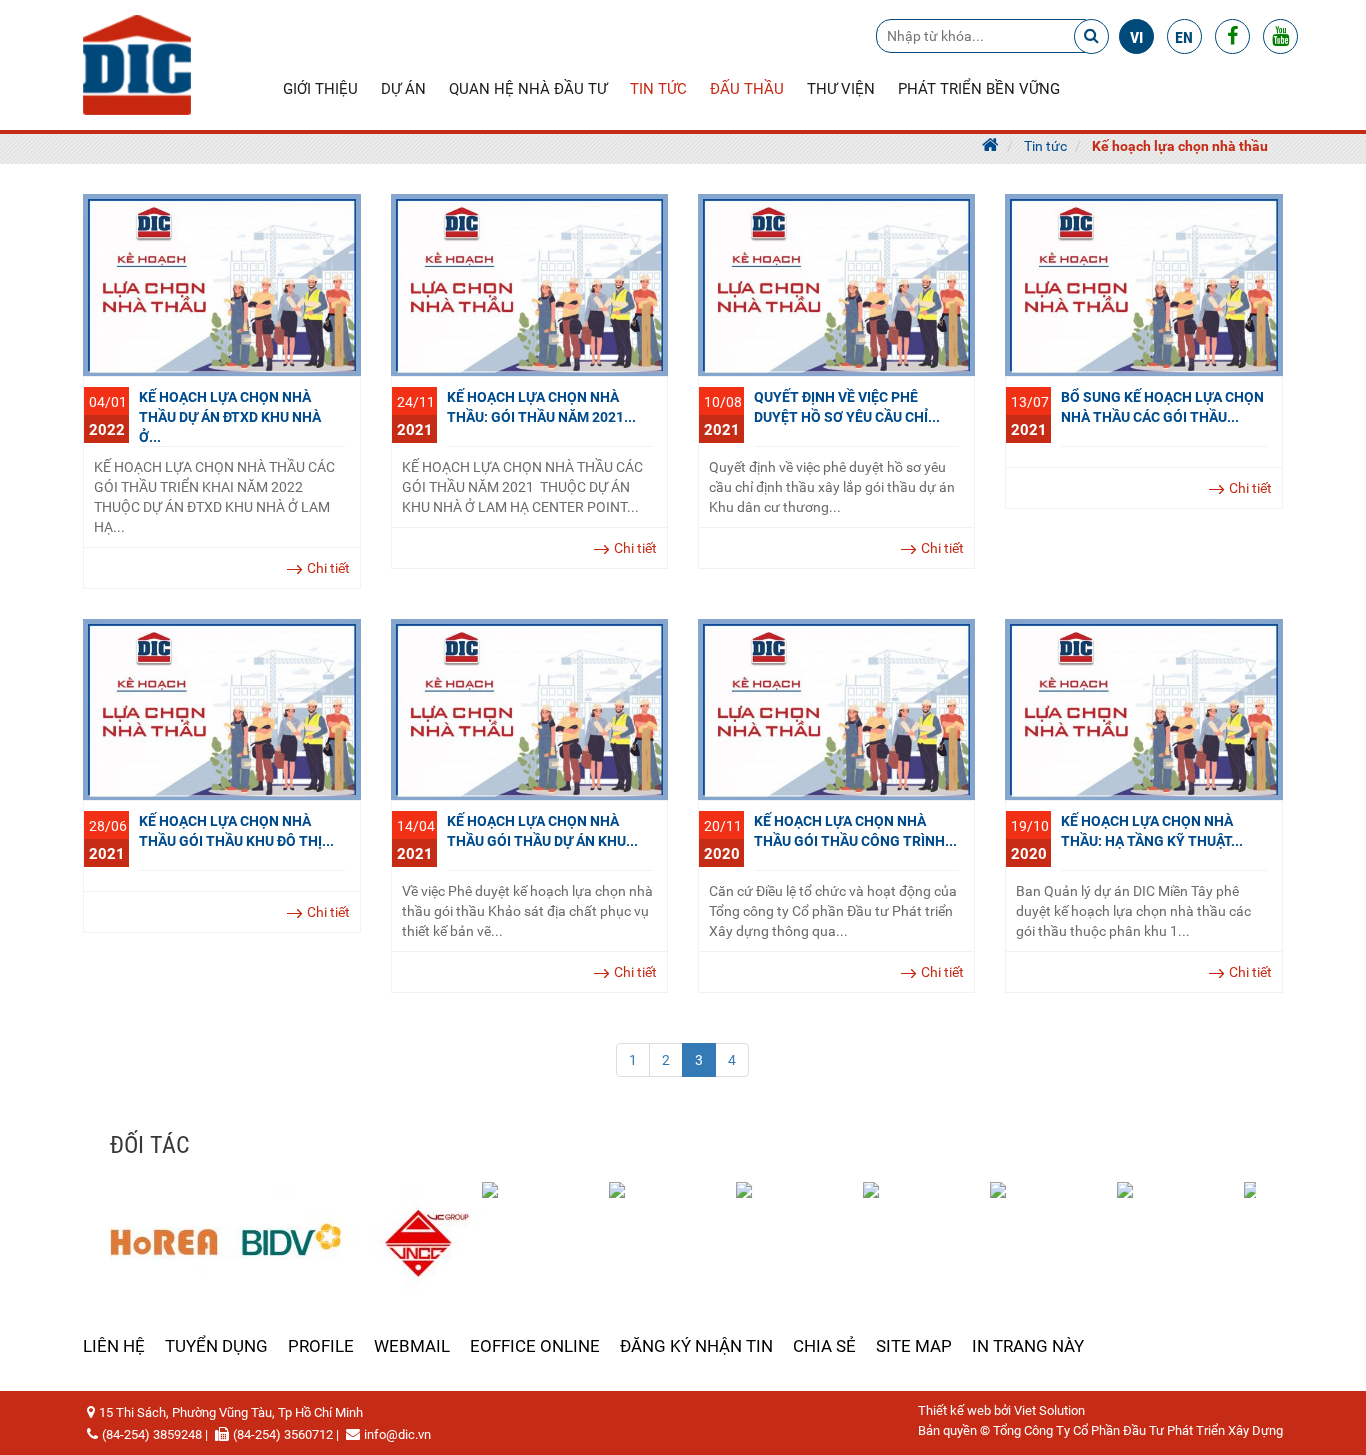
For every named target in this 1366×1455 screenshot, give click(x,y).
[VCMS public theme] (136, 64)
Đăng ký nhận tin (696, 1346)
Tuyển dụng (216, 1346)
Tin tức (658, 89)
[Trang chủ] (990, 146)
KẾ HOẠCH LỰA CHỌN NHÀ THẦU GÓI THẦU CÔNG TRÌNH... (855, 831)
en (1184, 37)
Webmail (412, 1346)
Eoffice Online (535, 1346)
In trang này (1028, 1346)
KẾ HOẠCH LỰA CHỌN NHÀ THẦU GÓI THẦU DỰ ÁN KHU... (542, 831)
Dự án (403, 89)
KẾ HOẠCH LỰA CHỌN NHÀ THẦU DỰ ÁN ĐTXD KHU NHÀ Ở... (230, 417)
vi (1136, 37)
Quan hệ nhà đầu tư (528, 89)
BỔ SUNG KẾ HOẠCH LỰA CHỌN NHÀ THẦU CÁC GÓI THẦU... (1162, 407)
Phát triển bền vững (979, 89)
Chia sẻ (824, 1346)
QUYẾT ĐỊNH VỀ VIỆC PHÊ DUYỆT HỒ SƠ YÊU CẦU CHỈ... (847, 407)
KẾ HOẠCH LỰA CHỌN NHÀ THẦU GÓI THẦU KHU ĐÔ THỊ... (236, 831)
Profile (321, 1346)
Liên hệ (114, 1346)
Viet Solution (1049, 1410)
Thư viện (841, 89)
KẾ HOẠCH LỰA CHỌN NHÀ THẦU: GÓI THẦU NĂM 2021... (541, 407)
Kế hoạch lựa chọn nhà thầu (1180, 146)
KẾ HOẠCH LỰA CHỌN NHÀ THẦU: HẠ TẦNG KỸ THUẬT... (1152, 831)
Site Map (914, 1346)
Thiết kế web (954, 1410)
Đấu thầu (747, 89)
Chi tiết (328, 568)
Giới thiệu (320, 89)
